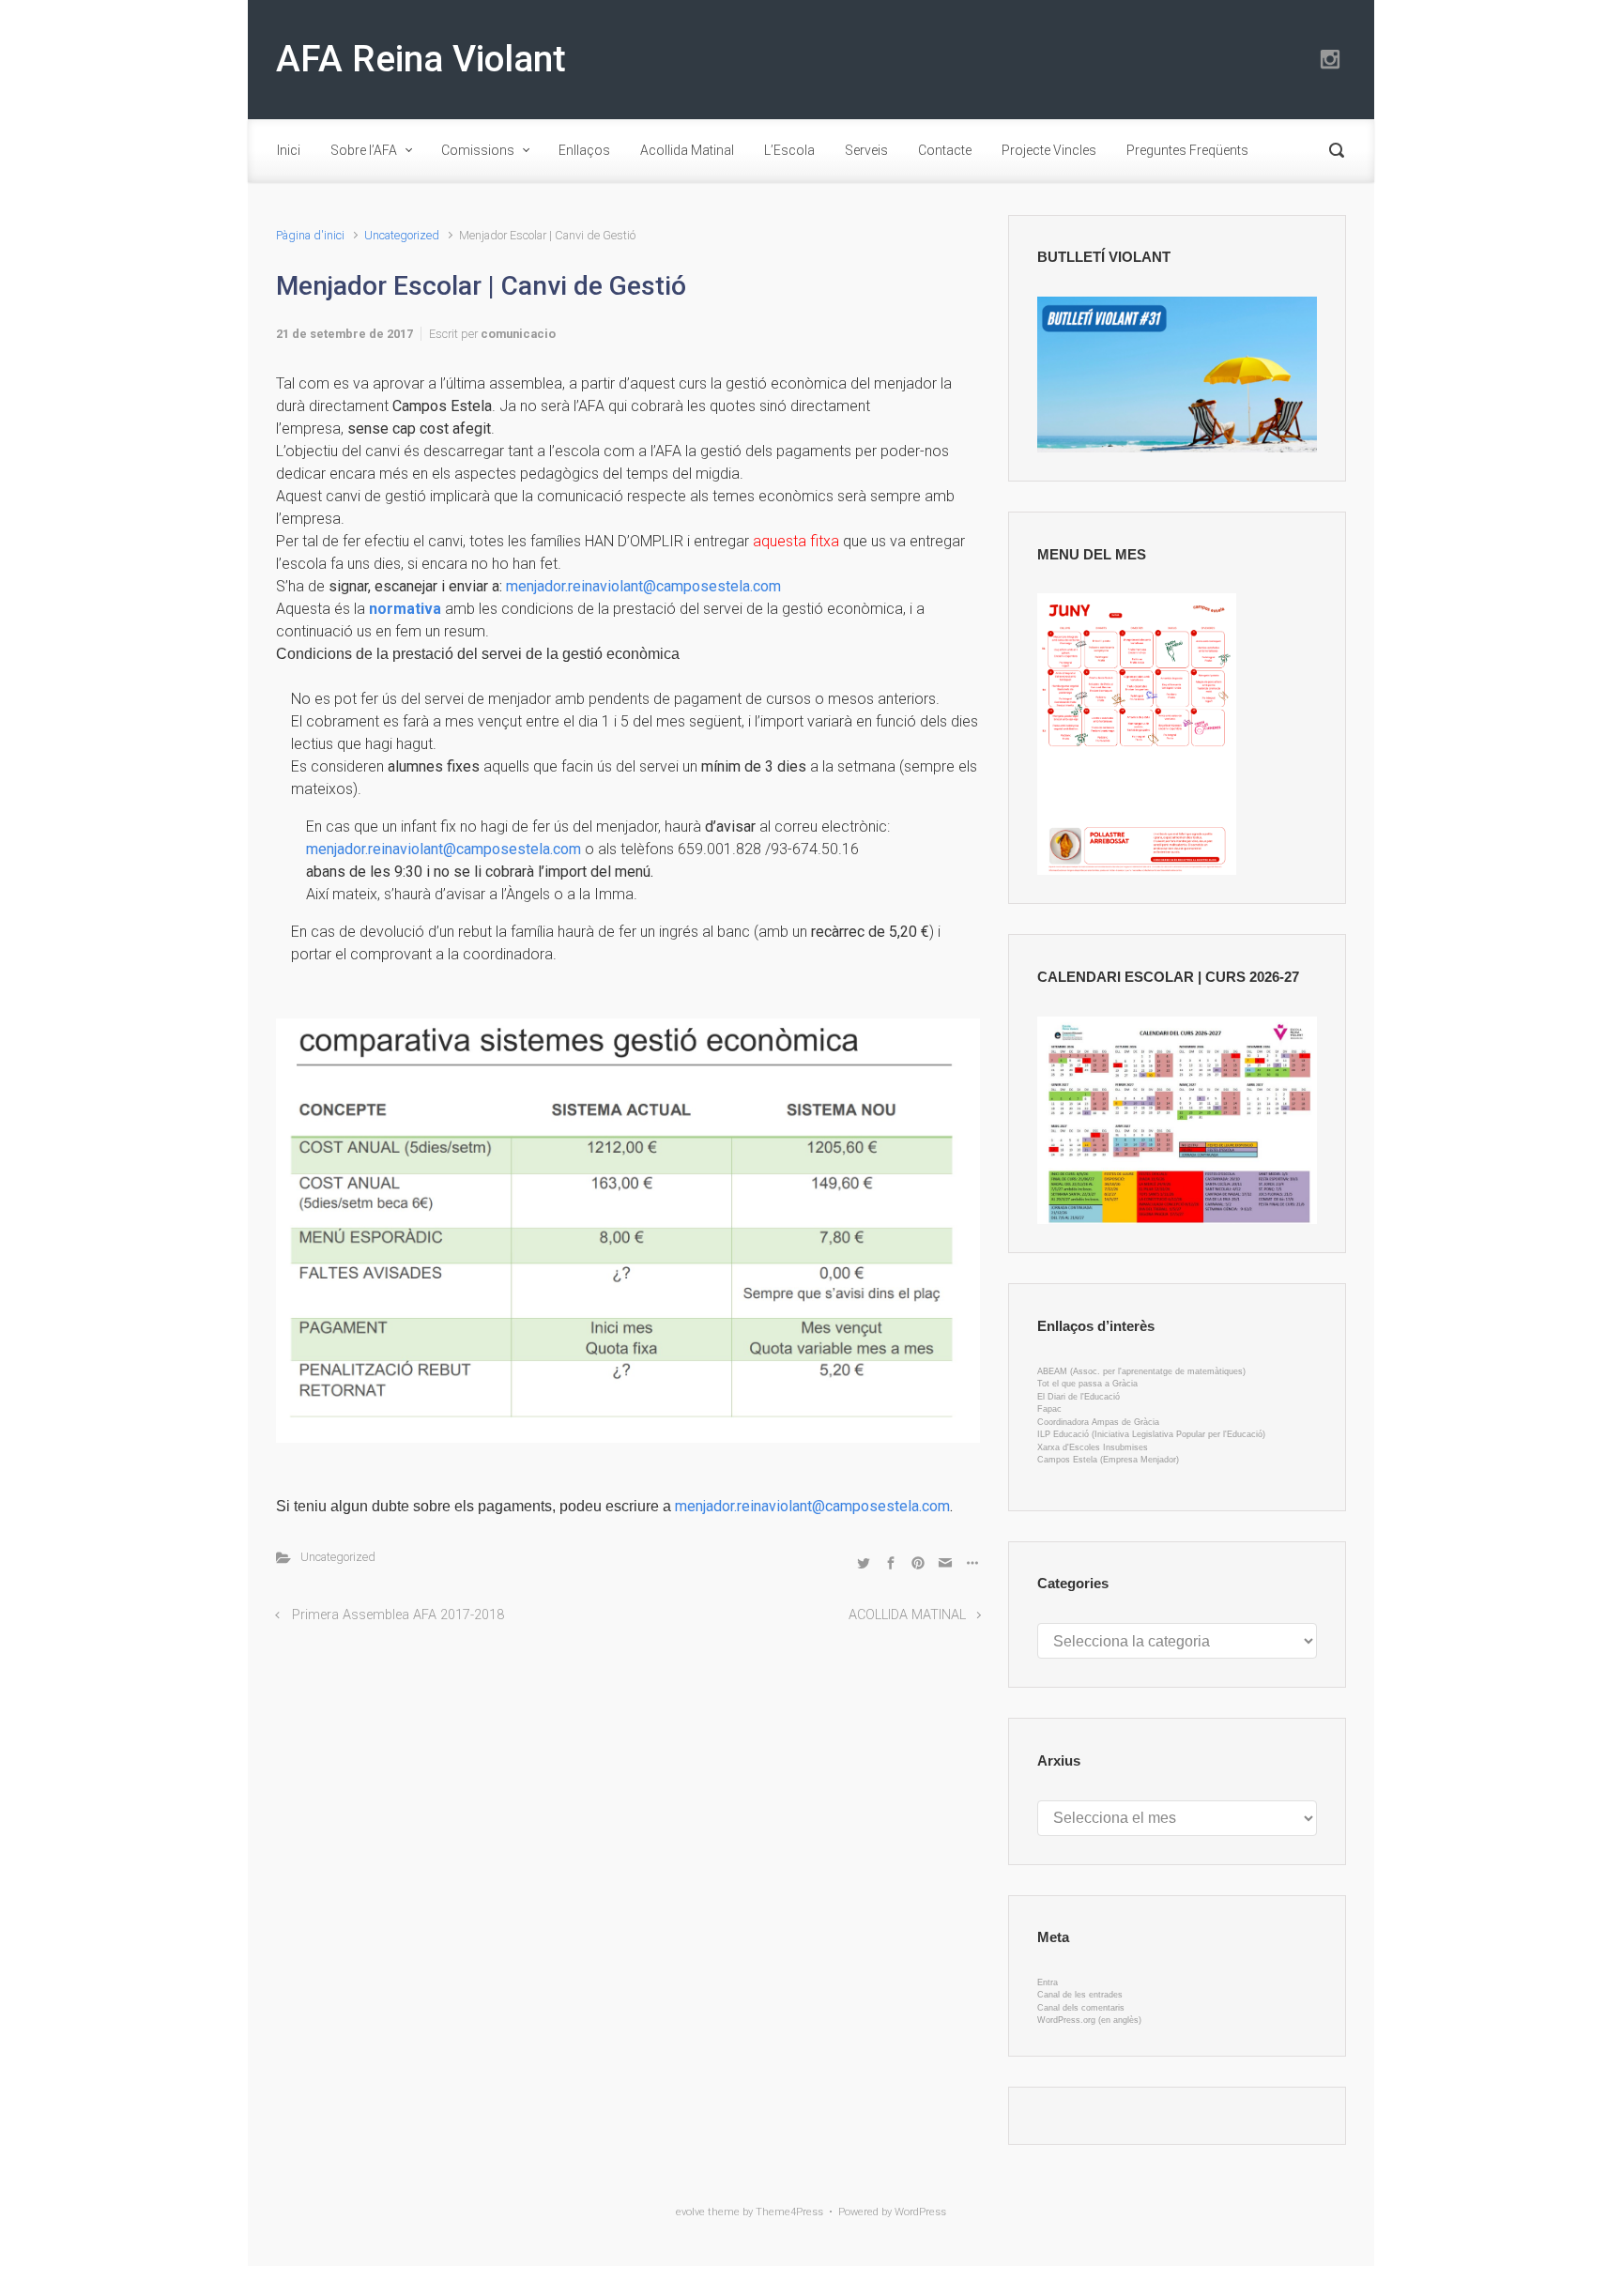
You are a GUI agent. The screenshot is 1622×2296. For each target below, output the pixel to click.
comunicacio (518, 334)
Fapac (1049, 1409)
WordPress (920, 2212)
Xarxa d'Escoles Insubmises (1093, 1447)
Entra (1048, 1982)
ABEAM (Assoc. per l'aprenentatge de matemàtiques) (1141, 1371)
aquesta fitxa (796, 541)
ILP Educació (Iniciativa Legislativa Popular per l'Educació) (1151, 1434)
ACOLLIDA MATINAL (907, 1615)
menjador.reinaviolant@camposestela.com (649, 586)
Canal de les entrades (1080, 1995)
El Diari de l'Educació (1079, 1397)
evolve (690, 2212)
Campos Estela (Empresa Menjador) (1108, 1460)
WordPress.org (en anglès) (1089, 2020)
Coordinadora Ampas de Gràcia (1098, 1422)
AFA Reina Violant (421, 59)
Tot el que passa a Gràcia (1087, 1384)
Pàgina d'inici (310, 235)
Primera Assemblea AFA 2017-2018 (398, 1615)
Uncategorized (402, 235)
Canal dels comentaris (1081, 2008)
